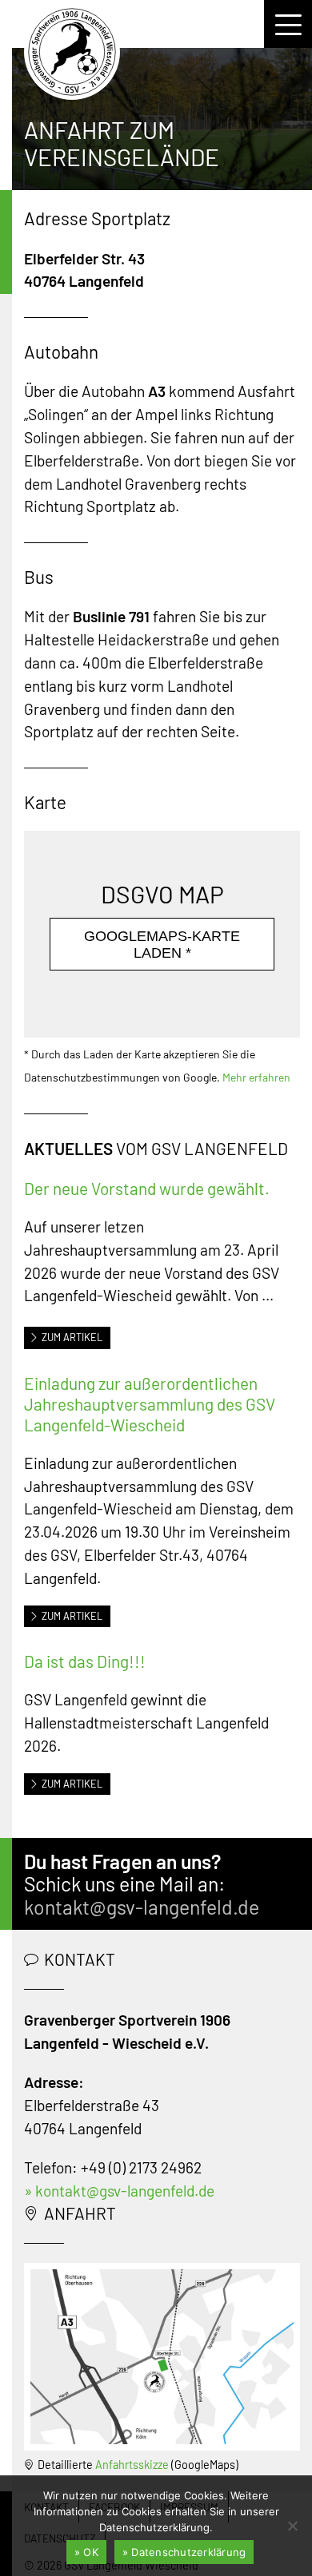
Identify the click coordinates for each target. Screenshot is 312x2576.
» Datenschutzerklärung (184, 2552)
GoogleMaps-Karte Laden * (162, 945)
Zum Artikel (72, 1337)
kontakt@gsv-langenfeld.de (142, 1907)
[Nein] (292, 2526)
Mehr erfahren (256, 1077)
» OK (86, 2552)
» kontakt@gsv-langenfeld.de (119, 2191)
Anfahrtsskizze (132, 2465)
